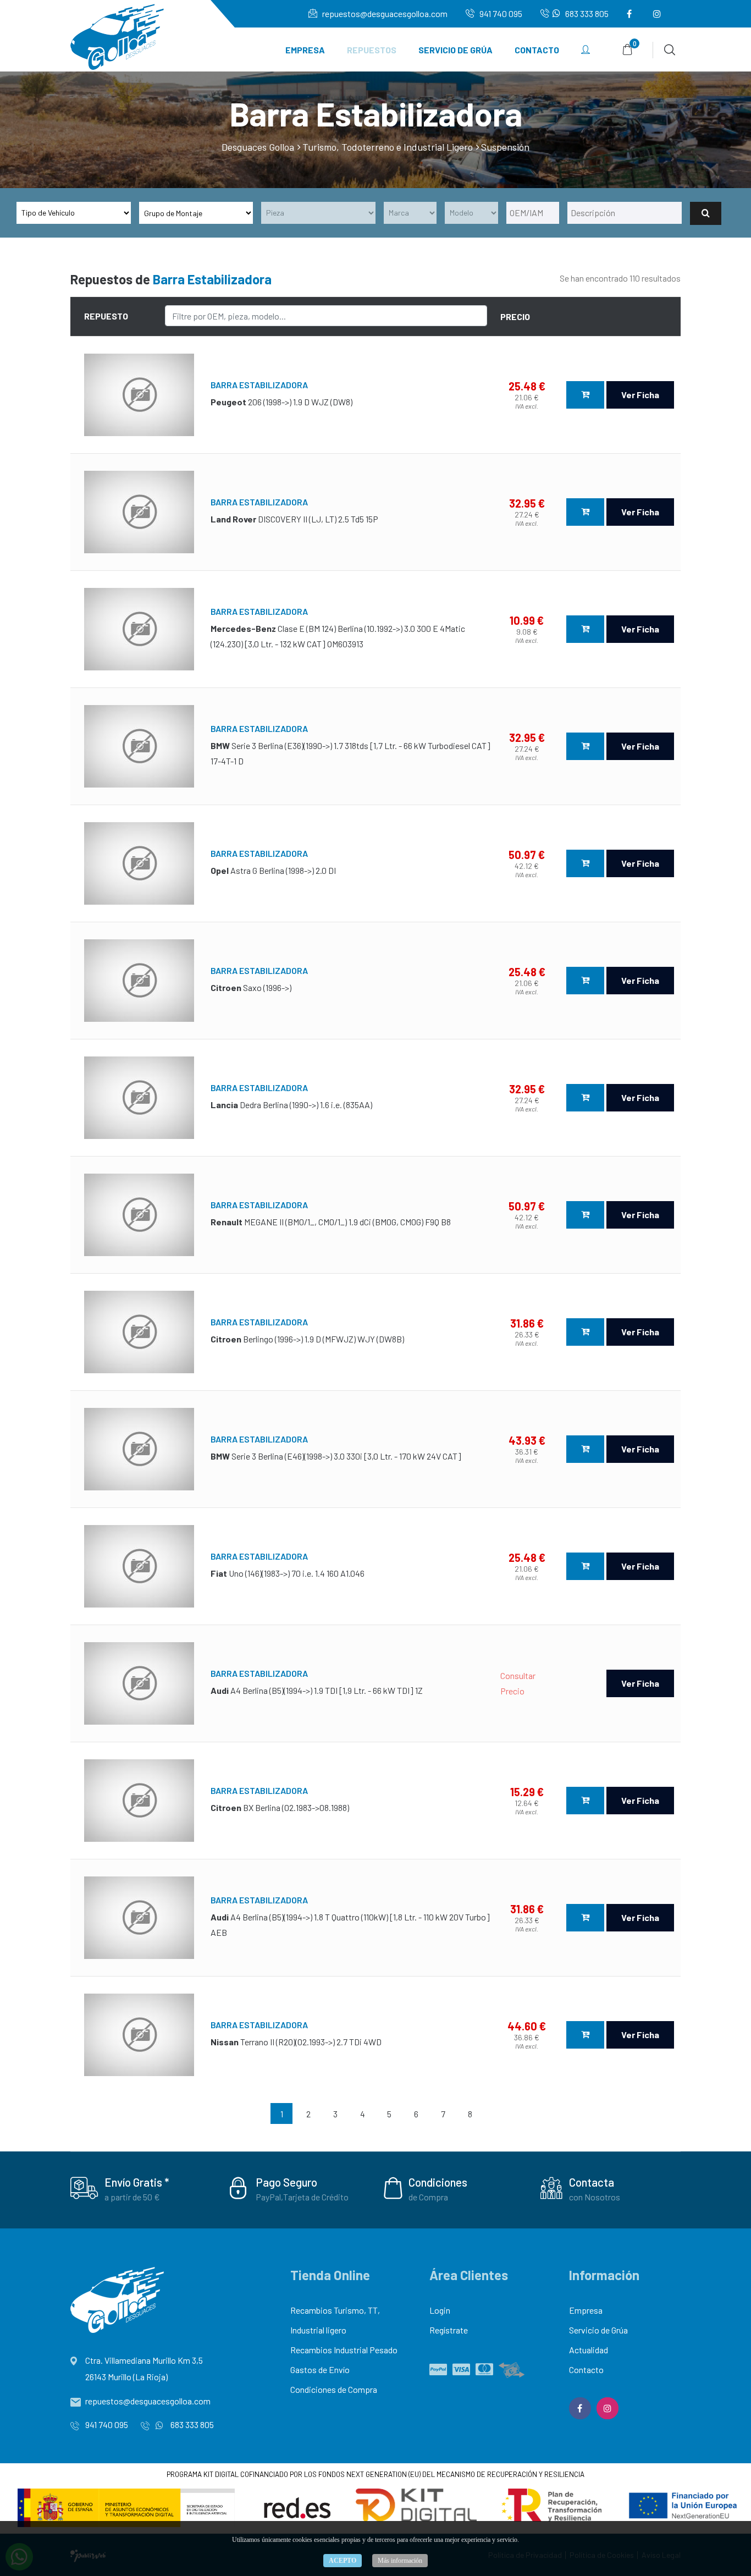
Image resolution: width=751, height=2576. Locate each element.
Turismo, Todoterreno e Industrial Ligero (388, 147)
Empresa (305, 50)
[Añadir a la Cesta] (585, 395)
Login (440, 2310)
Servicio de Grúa (455, 50)
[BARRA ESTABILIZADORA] (139, 395)
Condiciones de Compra (334, 2389)
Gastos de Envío (320, 2369)
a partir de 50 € (132, 2197)
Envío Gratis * (137, 2182)
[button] (586, 50)
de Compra (428, 2197)
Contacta (592, 2182)
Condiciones (438, 2182)
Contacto (537, 50)
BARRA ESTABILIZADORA (259, 385)
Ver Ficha (640, 395)
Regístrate (449, 2330)
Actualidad (589, 2350)
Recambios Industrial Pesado (344, 2350)
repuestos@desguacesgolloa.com (384, 13)
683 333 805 (586, 13)
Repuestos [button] (372, 50)
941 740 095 (500, 13)
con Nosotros (595, 2197)
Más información (400, 2561)
